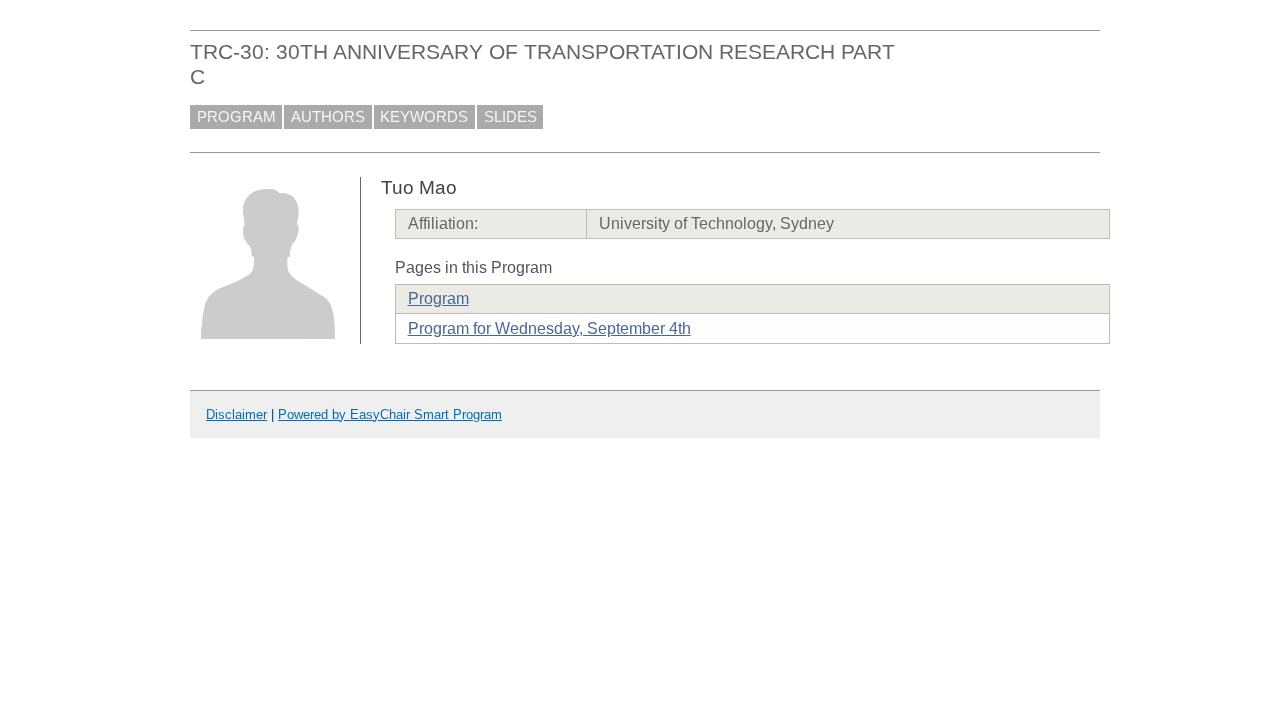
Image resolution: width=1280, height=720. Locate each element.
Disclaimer (236, 414)
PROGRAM (236, 117)
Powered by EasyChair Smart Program (390, 414)
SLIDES (510, 117)
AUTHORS (328, 117)
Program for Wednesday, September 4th (549, 328)
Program (438, 298)
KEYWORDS (424, 117)
